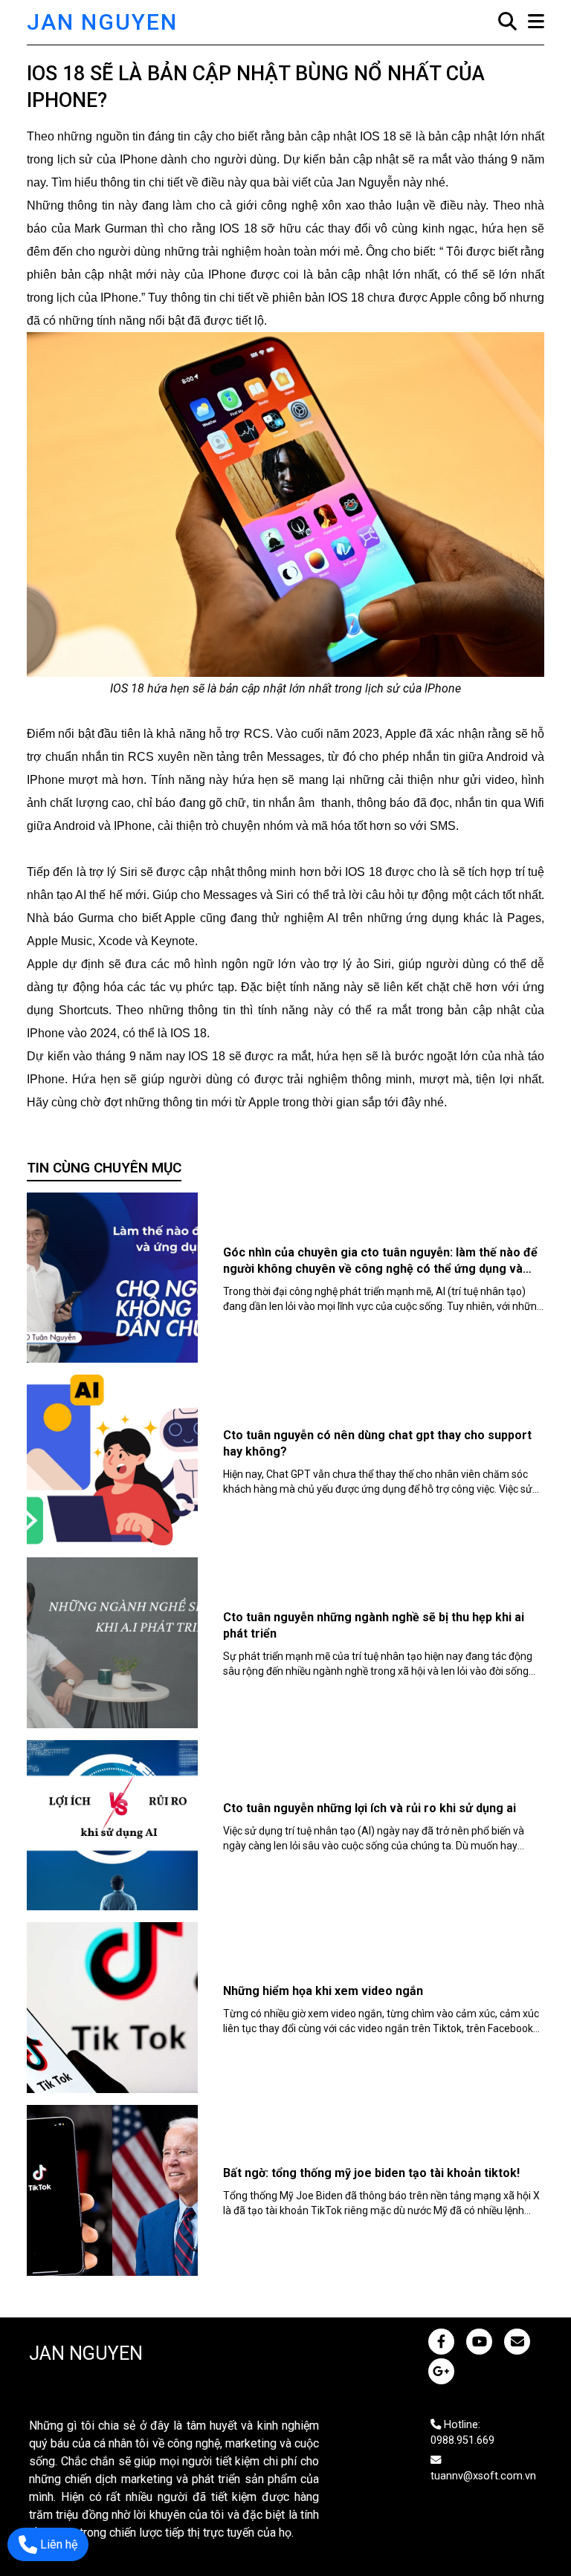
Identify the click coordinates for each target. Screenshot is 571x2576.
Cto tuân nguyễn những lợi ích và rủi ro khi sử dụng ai (370, 1808)
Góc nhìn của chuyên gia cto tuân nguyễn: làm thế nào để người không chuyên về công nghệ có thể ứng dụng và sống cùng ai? (380, 1269)
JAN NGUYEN (102, 22)
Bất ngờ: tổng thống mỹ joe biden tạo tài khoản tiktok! (371, 2173)
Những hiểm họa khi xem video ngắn (323, 1991)
